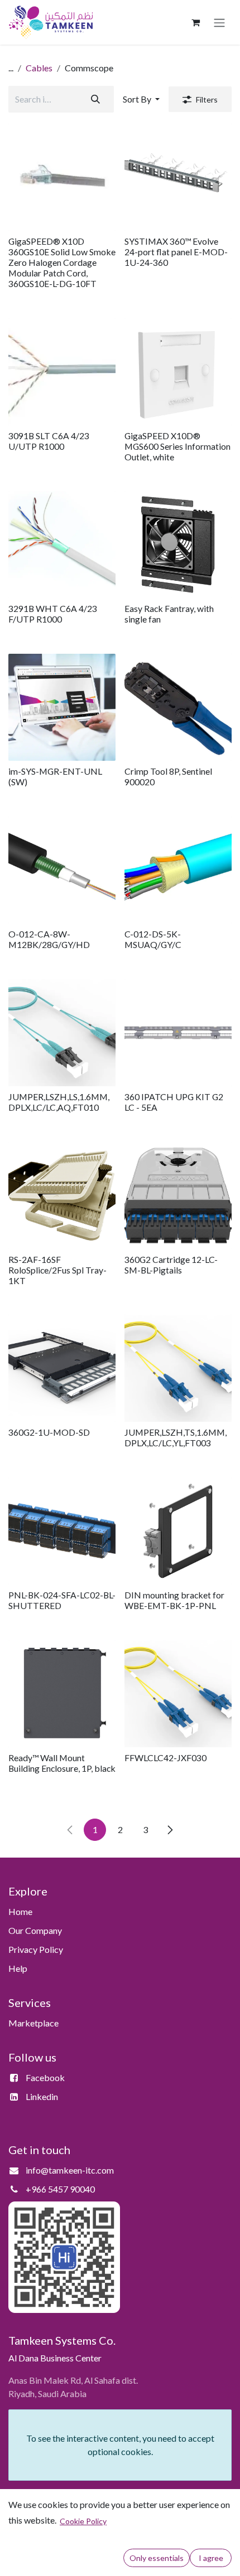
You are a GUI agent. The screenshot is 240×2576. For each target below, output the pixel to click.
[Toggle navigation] (219, 22)
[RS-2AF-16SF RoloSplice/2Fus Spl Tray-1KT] (62, 1195)
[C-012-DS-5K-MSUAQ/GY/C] (178, 870)
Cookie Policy (83, 2521)
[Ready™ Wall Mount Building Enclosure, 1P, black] (62, 1694)
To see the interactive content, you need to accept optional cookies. (120, 2445)
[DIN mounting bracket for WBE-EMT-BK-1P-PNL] (178, 1531)
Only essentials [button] (157, 2558)
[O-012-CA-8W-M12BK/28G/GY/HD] (62, 870)
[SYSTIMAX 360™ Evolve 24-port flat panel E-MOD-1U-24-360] (178, 177)
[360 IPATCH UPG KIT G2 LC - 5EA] (178, 1033)
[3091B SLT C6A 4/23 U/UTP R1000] (62, 372)
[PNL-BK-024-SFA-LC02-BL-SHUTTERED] (62, 1531)
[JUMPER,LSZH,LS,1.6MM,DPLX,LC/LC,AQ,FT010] (62, 1033)
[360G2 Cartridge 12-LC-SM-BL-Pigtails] (178, 1195)
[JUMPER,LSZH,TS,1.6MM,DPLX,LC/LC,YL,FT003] (178, 1368)
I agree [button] (211, 2558)
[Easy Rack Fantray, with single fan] (178, 545)
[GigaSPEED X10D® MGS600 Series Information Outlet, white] (178, 372)
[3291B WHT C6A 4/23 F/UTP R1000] (62, 545)
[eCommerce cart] (195, 22)
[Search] (95, 99)
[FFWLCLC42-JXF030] (178, 1694)
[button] (141, 99)
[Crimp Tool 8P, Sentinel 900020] (178, 707)
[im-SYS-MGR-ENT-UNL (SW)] (62, 707)
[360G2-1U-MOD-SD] (62, 1368)
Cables (39, 68)
